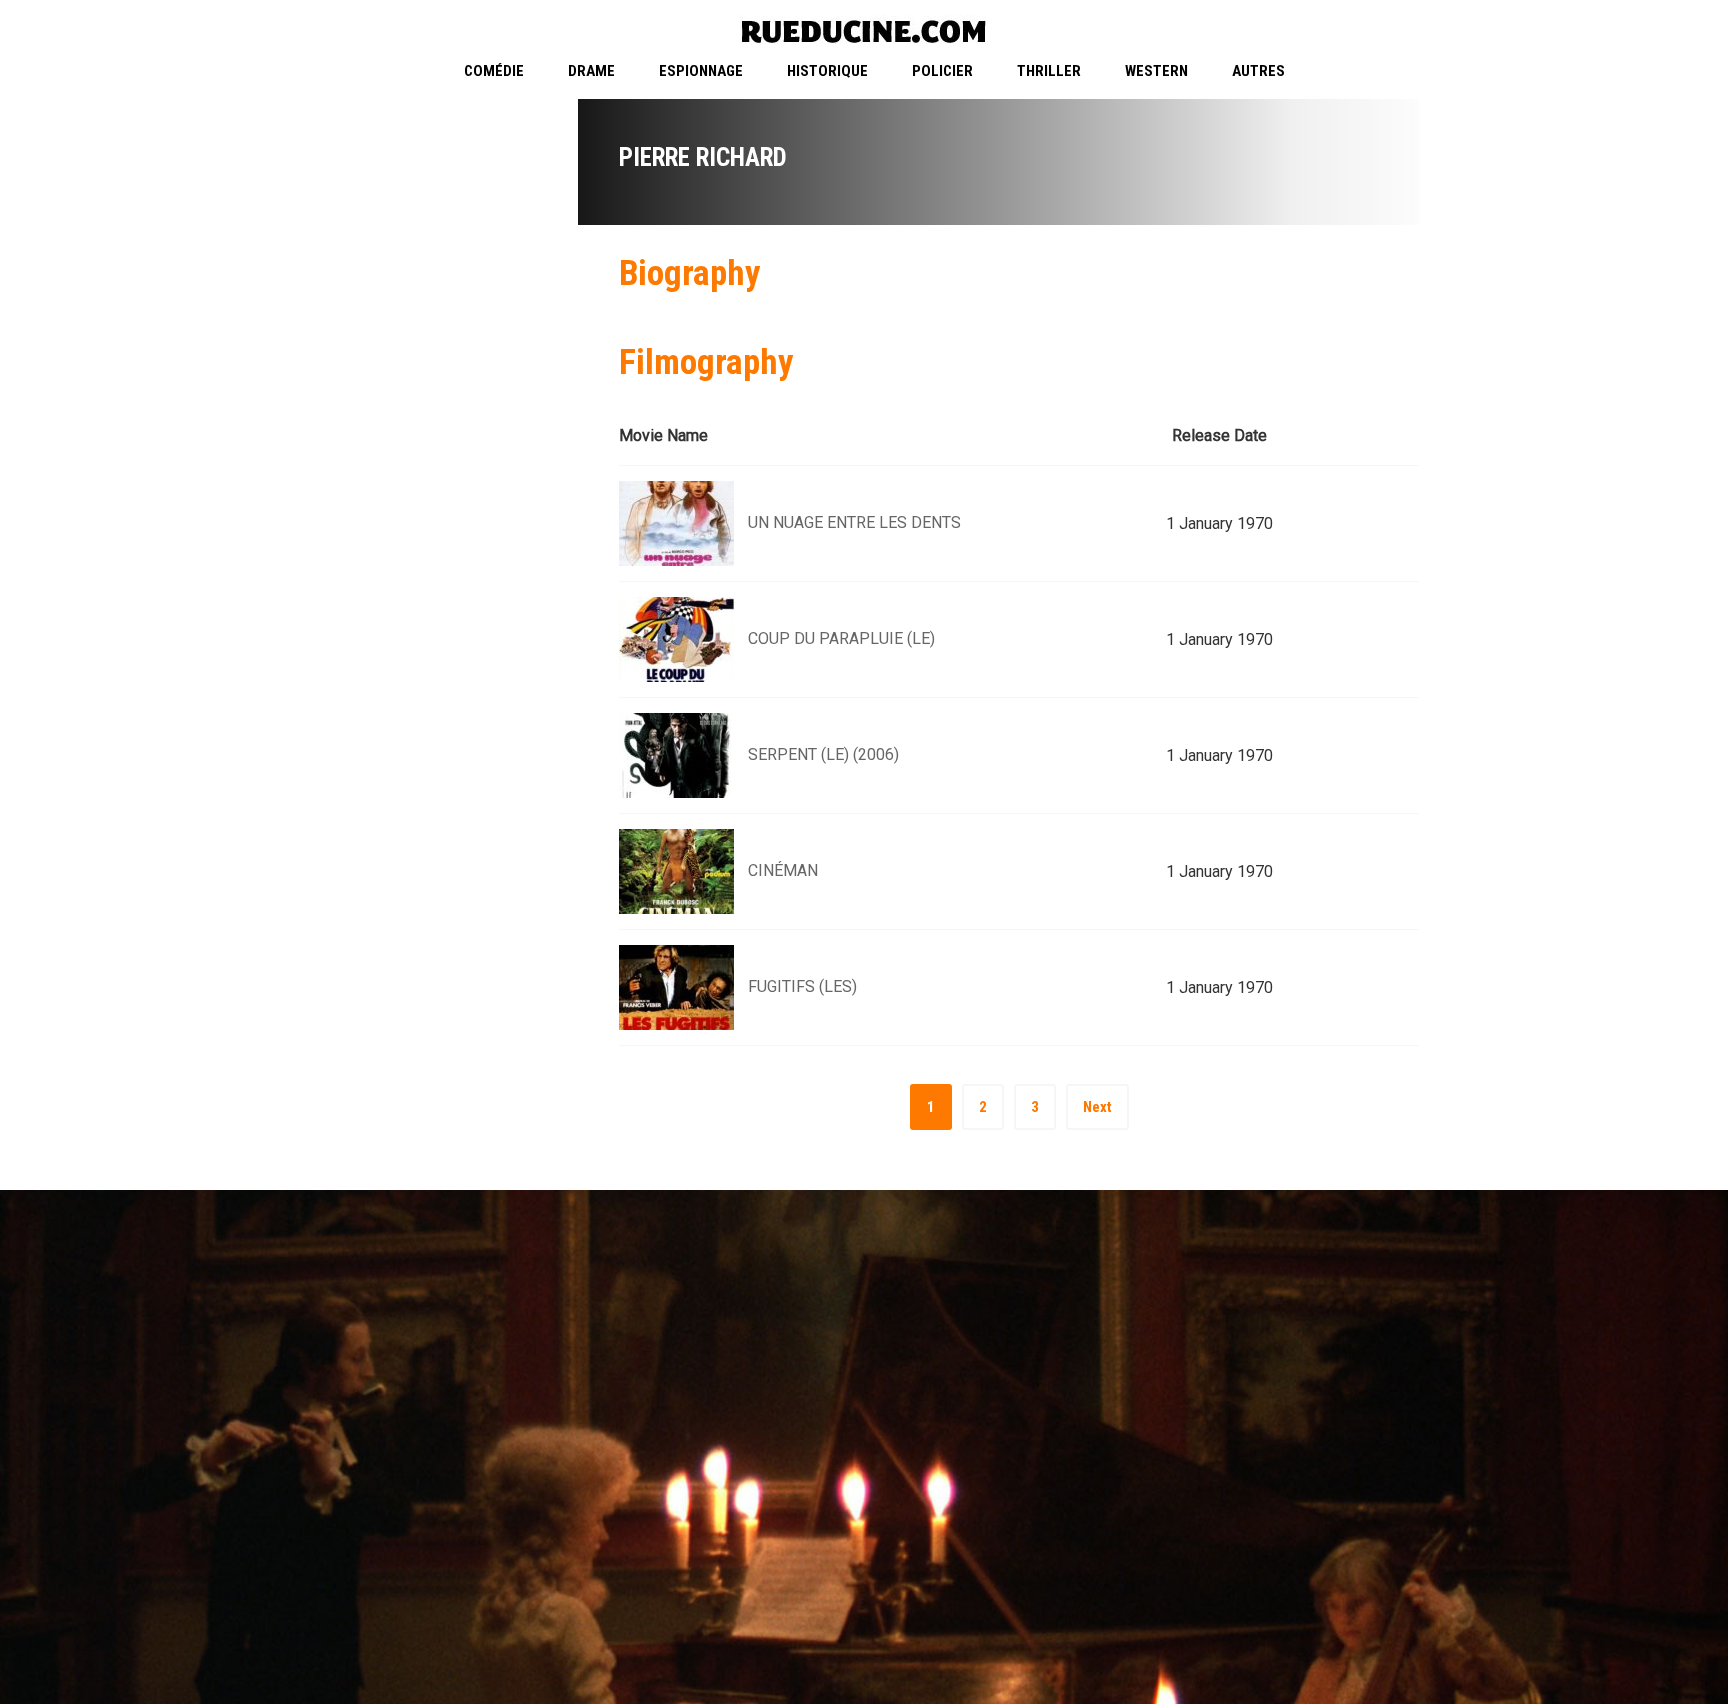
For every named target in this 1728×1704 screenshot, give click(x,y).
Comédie (494, 71)
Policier (942, 71)
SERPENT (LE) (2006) (823, 754)
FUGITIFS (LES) (802, 986)
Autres (1258, 71)
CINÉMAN (783, 870)
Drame (591, 71)
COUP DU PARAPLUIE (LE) (841, 638)
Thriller (1049, 71)
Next (1097, 1107)
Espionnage (701, 71)
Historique (827, 71)
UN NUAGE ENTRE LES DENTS (854, 522)
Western (1156, 71)
